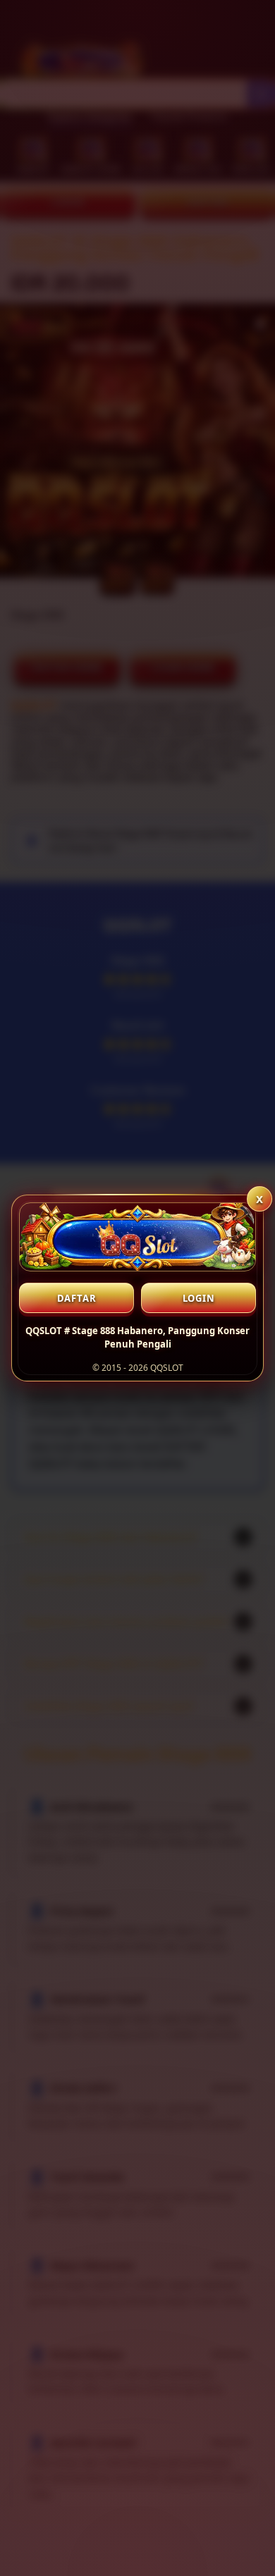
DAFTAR (77, 1298)
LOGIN (199, 1298)
